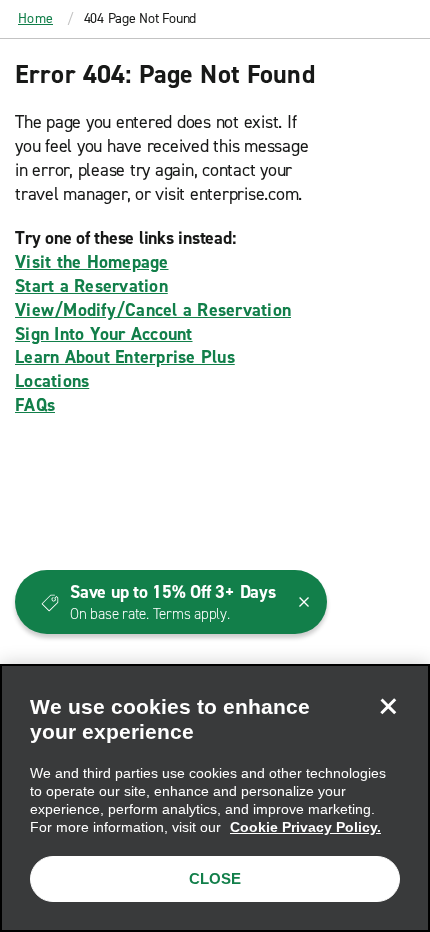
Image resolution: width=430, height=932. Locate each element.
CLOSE (215, 878)
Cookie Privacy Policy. (305, 827)
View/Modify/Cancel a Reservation (153, 310)
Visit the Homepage (92, 262)
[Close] (388, 706)
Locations (52, 381)
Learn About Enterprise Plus (125, 357)
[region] (215, 798)
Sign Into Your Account (104, 334)
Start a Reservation (91, 286)
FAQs (35, 405)
